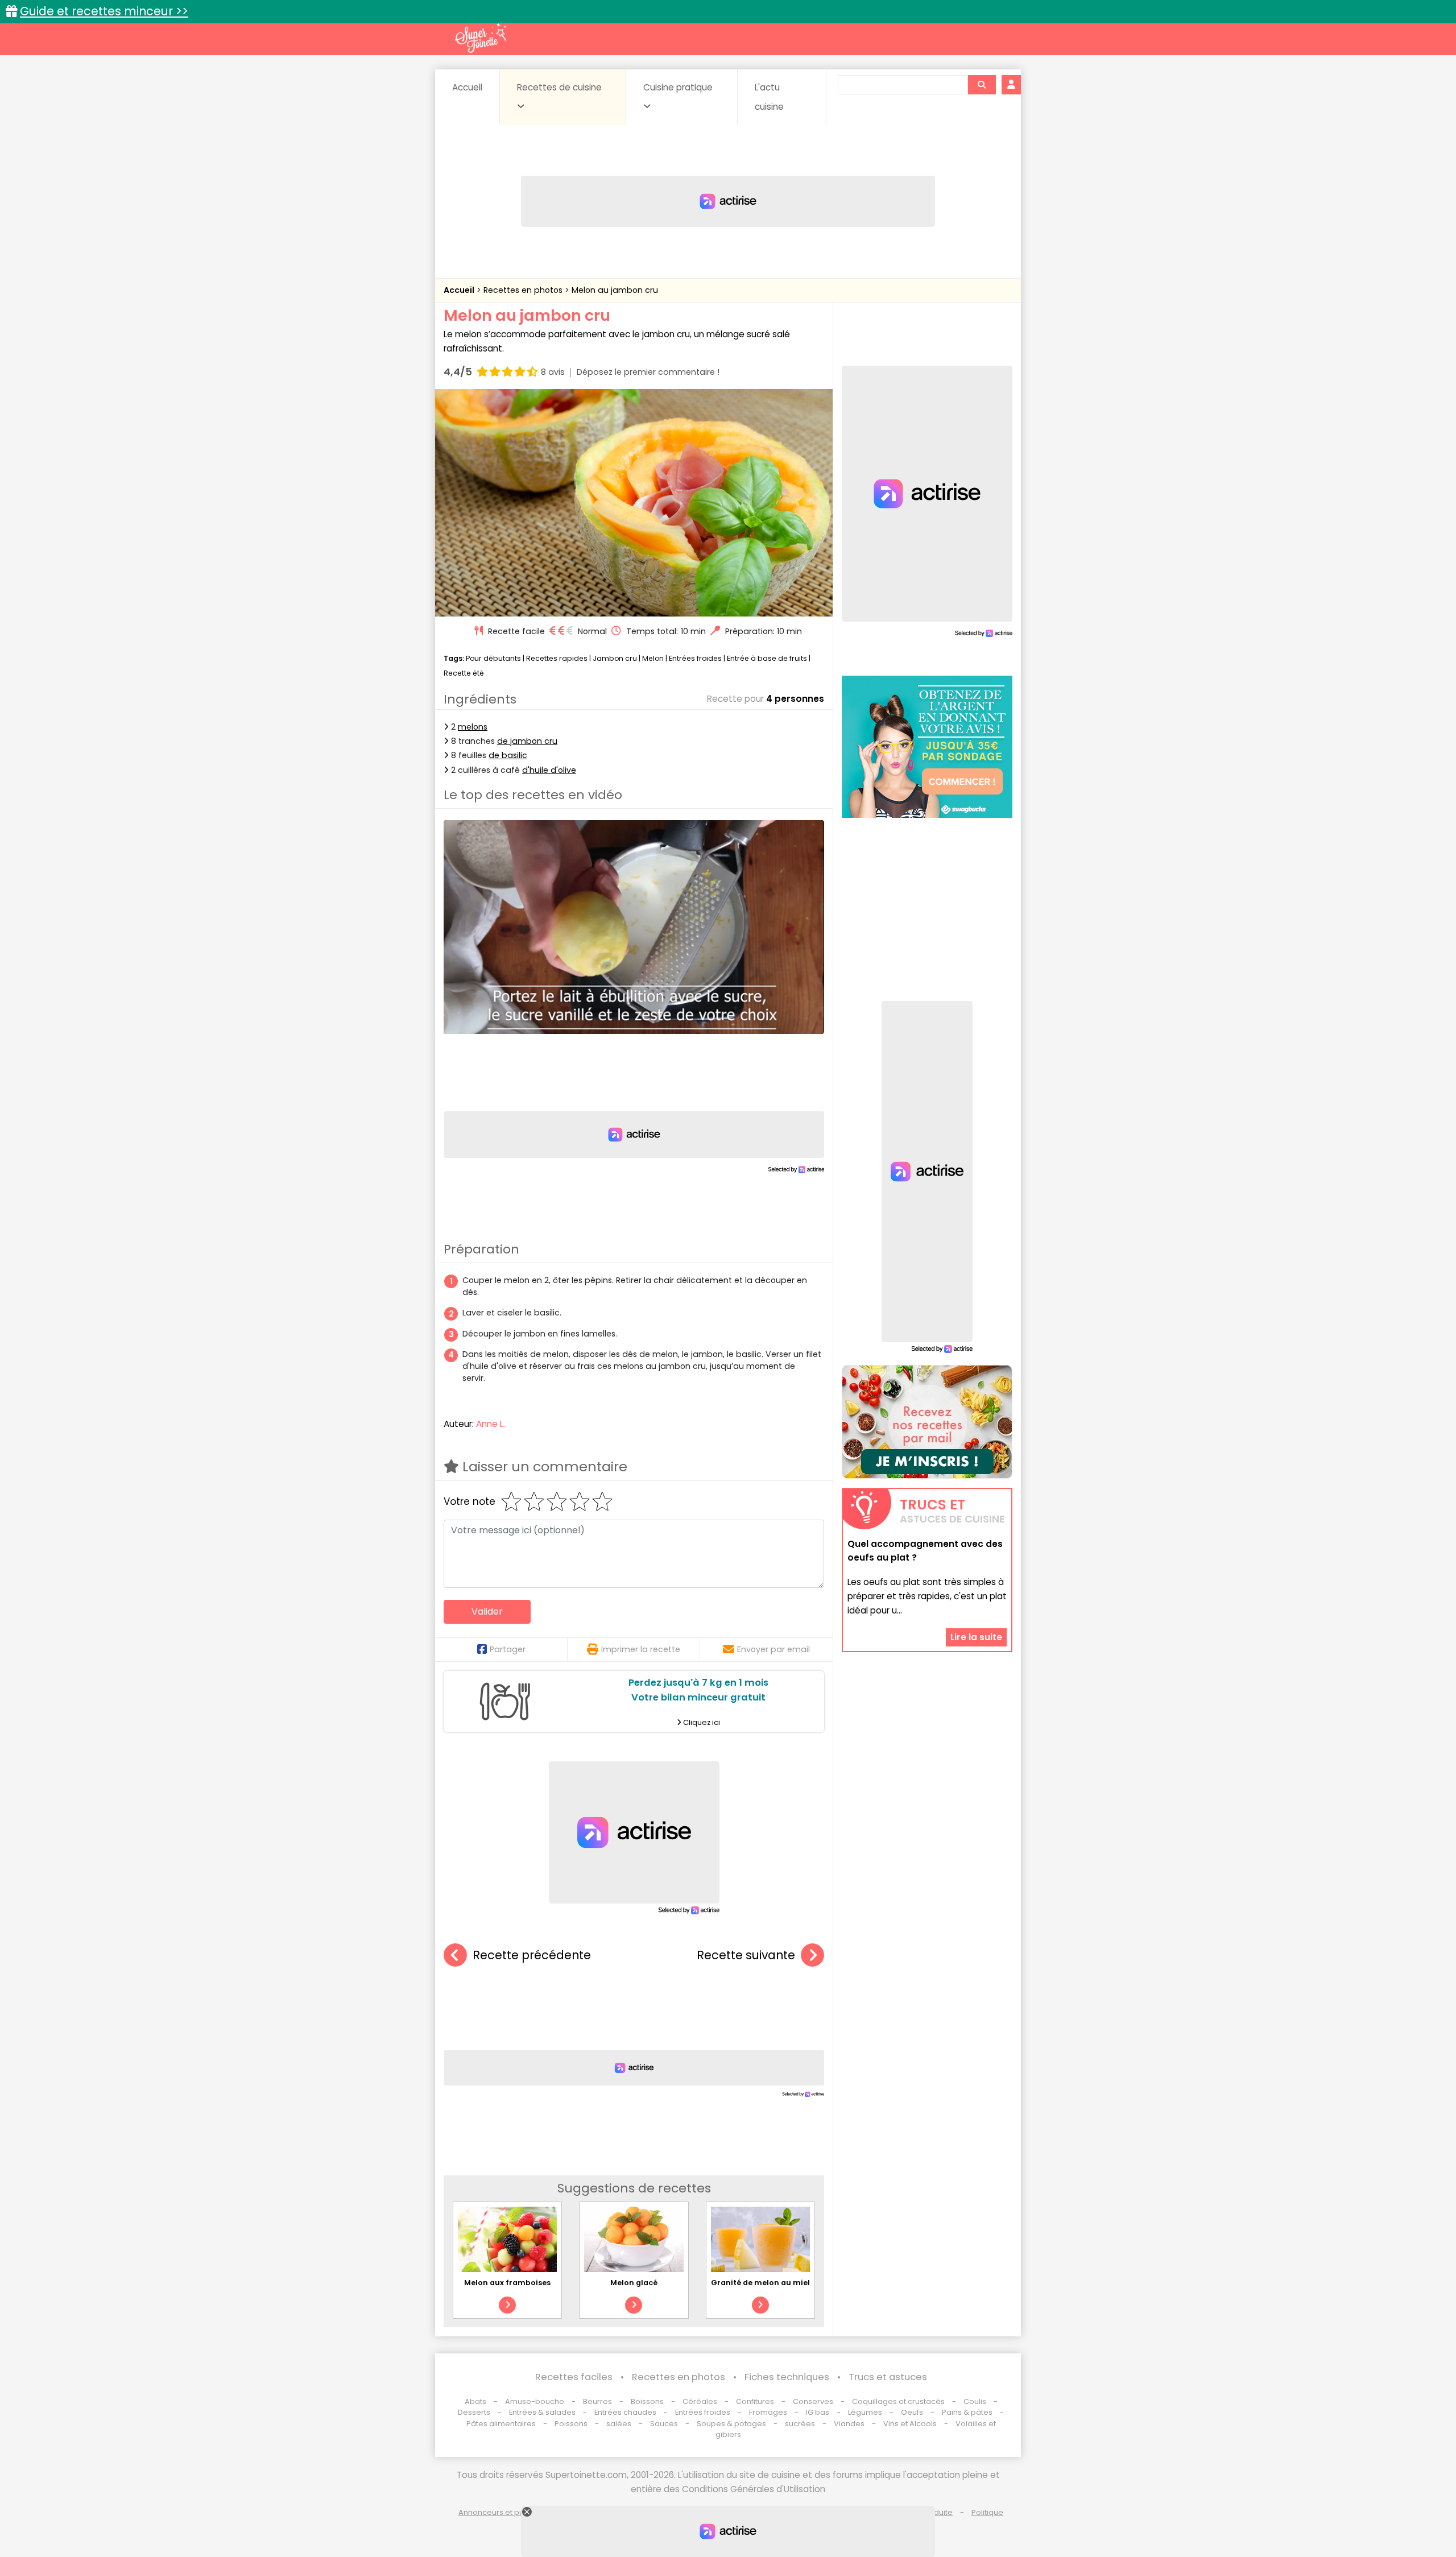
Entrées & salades (542, 2412)
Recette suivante (746, 1955)
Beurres (597, 2401)
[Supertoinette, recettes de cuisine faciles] (481, 38)
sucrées (800, 2424)
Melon (653, 658)
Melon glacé (634, 2283)
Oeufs (913, 2412)
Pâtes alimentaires (501, 2424)
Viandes (849, 2424)
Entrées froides (695, 658)
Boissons (647, 2401)
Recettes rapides (557, 658)
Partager (508, 1649)
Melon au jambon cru (615, 290)
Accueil (467, 87)
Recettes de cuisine (559, 87)
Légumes (865, 2412)
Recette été (464, 673)
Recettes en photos (524, 290)
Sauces (664, 2424)
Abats (475, 2401)
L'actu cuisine (769, 97)
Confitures (755, 2401)
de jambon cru (527, 741)
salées (619, 2424)
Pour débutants (493, 658)
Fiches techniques (787, 2377)
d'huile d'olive (549, 770)
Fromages (768, 2412)
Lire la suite (976, 1637)
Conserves (813, 2401)
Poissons (571, 2424)
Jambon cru (615, 658)
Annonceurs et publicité (502, 2512)
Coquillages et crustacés (898, 2401)
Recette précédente (532, 1955)
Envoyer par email (773, 1649)
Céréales (700, 2401)
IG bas (818, 2412)
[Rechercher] (982, 85)
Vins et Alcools (910, 2424)
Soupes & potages (731, 2424)
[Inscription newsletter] (927, 1422)
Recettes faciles (574, 2377)
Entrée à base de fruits (767, 658)
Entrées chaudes (625, 2412)
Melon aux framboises (507, 2283)
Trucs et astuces (888, 2377)
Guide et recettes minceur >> (104, 11)
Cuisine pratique (678, 87)
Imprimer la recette (641, 1649)
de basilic (508, 755)
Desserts (474, 2412)
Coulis (975, 2401)
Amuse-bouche (535, 2401)
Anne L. (491, 1424)
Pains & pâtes (967, 2412)
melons (473, 727)
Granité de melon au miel (760, 2283)
